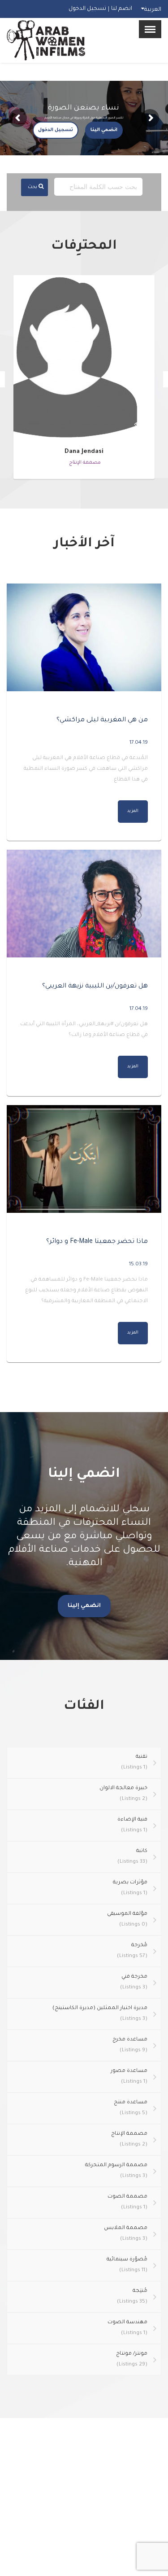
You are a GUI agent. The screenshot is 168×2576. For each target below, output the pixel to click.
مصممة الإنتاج (129, 2139)
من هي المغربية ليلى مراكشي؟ (102, 720)
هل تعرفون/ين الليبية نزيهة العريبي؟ (95, 987)
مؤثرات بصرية (130, 1888)
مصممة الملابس (126, 2234)
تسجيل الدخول (87, 9)
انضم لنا (122, 9)
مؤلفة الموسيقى (127, 1920)
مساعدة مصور (129, 2077)
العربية (153, 10)
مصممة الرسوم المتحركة (116, 2171)
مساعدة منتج (131, 2108)
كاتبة (132, 1857)
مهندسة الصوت (127, 2328)
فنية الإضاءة (132, 1825)
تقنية (134, 1762)
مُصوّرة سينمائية (127, 2265)
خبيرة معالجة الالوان (123, 1794)
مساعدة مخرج (130, 2045)
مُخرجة (132, 1951)
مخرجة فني (134, 1982)
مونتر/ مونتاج (132, 2359)
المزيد (133, 811)
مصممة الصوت (127, 2202)
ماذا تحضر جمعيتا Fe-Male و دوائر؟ (97, 1242)
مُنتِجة (132, 2297)
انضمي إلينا (84, 1606)
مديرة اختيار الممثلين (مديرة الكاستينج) (100, 2014)
